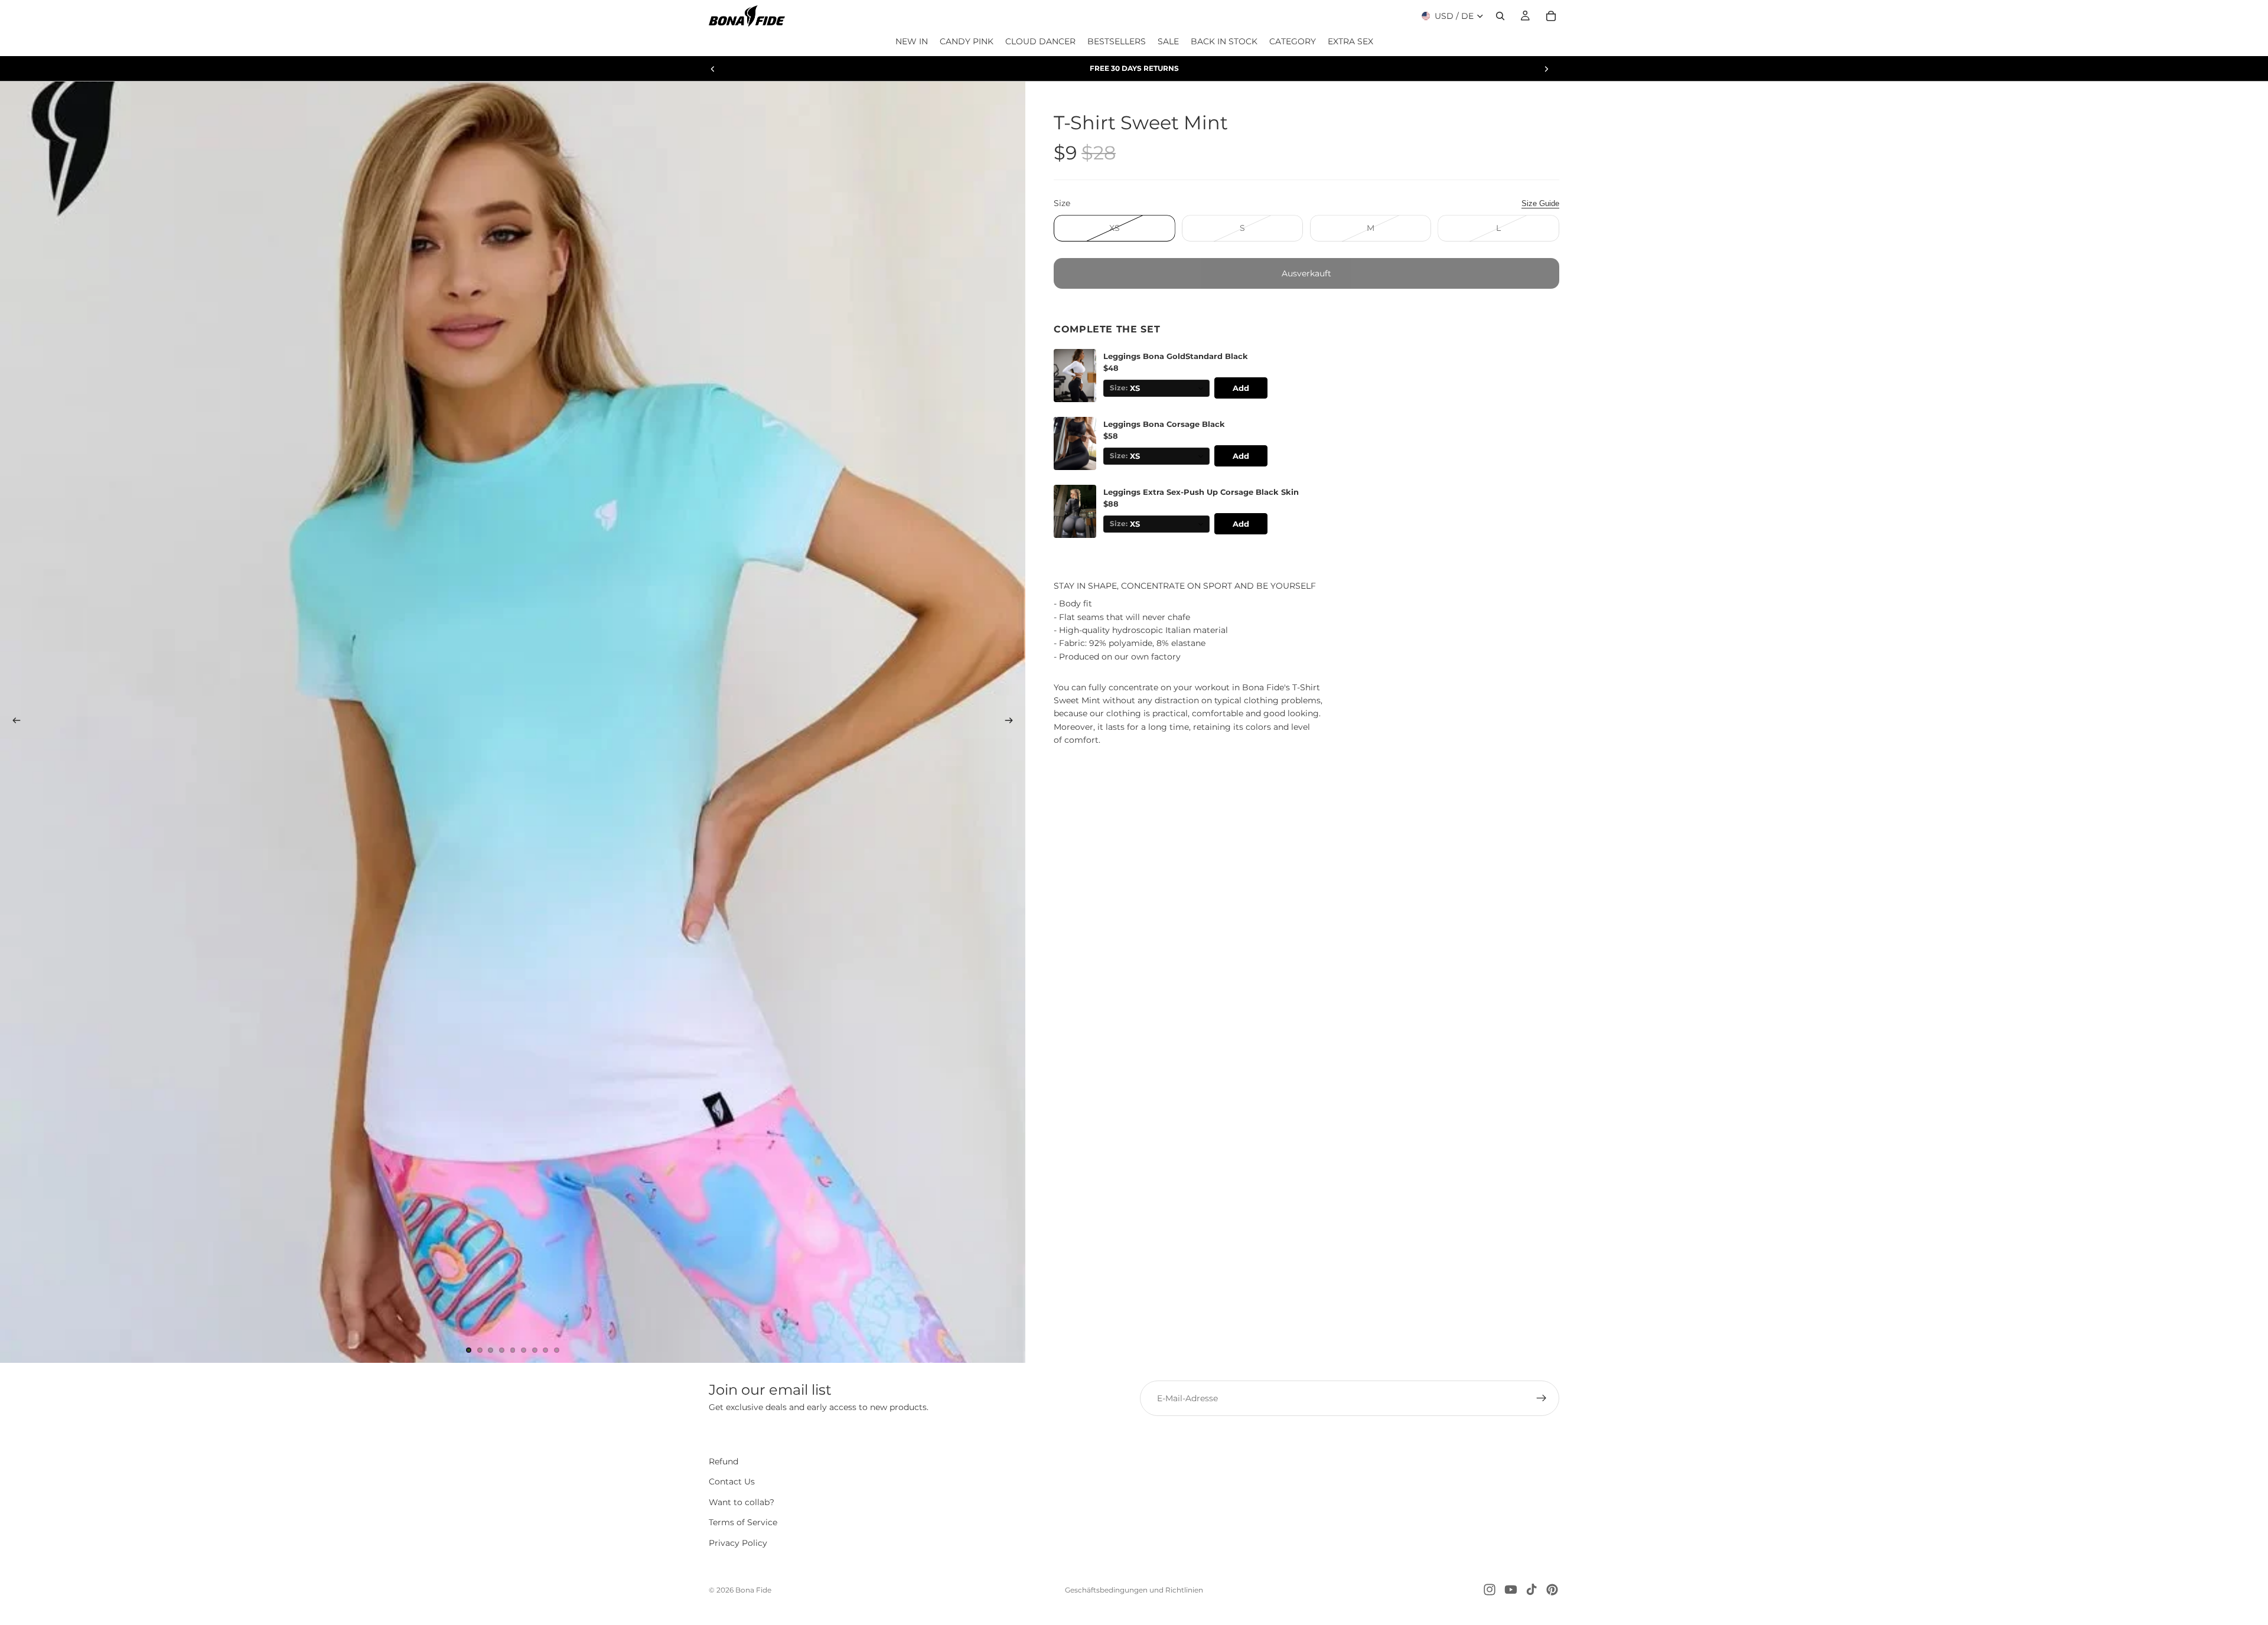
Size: (1119, 389)
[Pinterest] (1552, 1590)
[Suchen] (1500, 16)
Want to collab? (742, 1502)
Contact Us (732, 1482)
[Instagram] (1490, 1590)
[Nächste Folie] (1546, 68)
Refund (724, 1461)
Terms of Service (743, 1523)
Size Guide (1540, 203)
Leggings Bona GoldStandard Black (1176, 357)
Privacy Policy (738, 1543)
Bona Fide (753, 1590)
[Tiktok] (1531, 1590)
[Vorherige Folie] (713, 68)
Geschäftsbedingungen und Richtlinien (1134, 1590)
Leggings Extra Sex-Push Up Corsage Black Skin (1201, 493)
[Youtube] (1511, 1590)
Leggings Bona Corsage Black (1164, 425)
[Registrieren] (1542, 1398)
